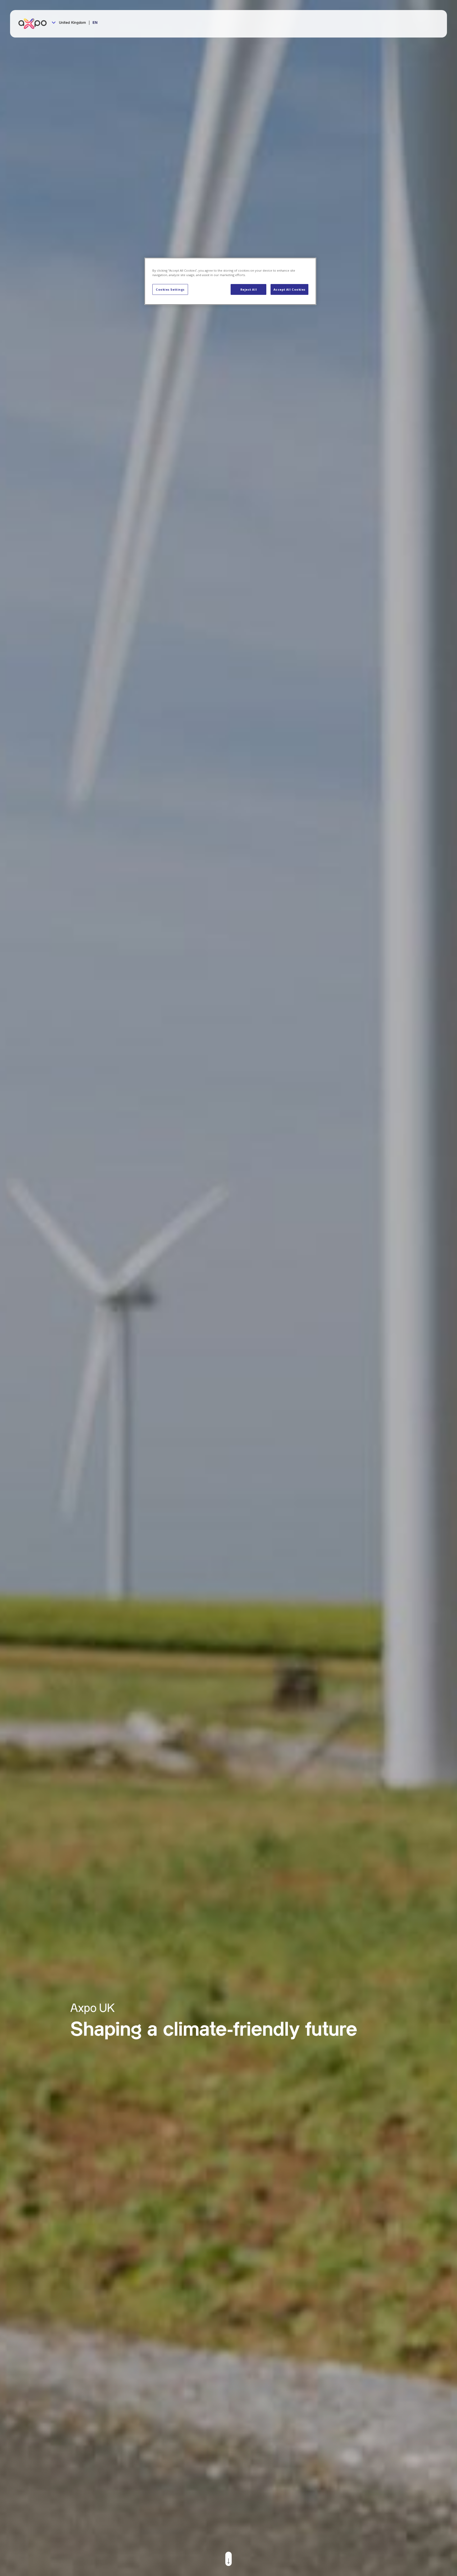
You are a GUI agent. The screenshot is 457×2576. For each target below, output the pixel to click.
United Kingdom (72, 23)
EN (95, 23)
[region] (230, 281)
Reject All (249, 289)
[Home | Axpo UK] (35, 24)
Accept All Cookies (289, 289)
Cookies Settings (170, 289)
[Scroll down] (229, 2559)
